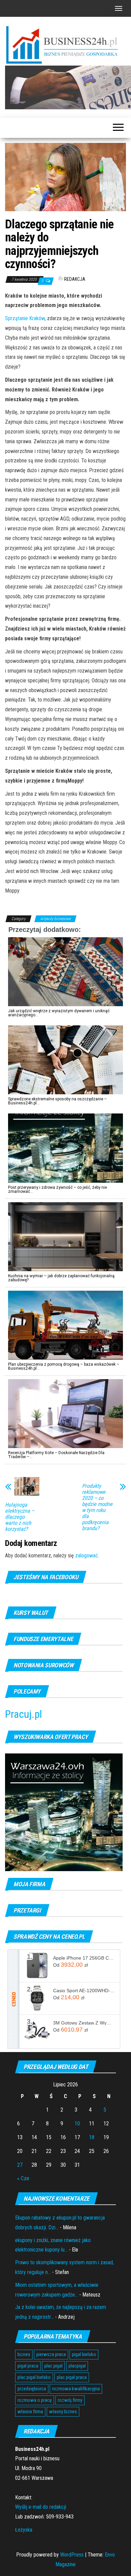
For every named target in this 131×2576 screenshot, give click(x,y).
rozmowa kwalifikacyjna (76, 2389)
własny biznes (63, 2412)
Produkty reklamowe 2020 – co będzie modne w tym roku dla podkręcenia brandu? (97, 1507)
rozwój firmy (70, 2400)
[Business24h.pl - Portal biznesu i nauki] (65, 45)
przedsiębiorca (32, 2389)
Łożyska (24, 2530)
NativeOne (65, 1468)
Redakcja (75, 279)
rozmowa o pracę (35, 2400)
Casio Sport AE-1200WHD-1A (84, 1991)
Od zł (70, 1965)
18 (92, 2137)
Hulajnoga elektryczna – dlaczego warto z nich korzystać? (20, 1517)
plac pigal (53, 2366)
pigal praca (28, 2366)
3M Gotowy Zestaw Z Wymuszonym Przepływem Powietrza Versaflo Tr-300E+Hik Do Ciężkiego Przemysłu (84, 2023)
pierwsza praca (51, 2354)
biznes (24, 2354)
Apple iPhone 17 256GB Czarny (84, 1958)
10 (77, 2124)
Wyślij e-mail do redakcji (41, 2507)
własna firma (30, 2412)
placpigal (77, 2366)
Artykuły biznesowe (55, 919)
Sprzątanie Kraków (25, 318)
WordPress (72, 2555)
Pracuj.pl (24, 1714)
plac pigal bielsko (34, 2377)
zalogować (86, 1556)
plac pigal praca (72, 2377)
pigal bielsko (84, 2354)
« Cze (23, 2178)
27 (20, 2165)
